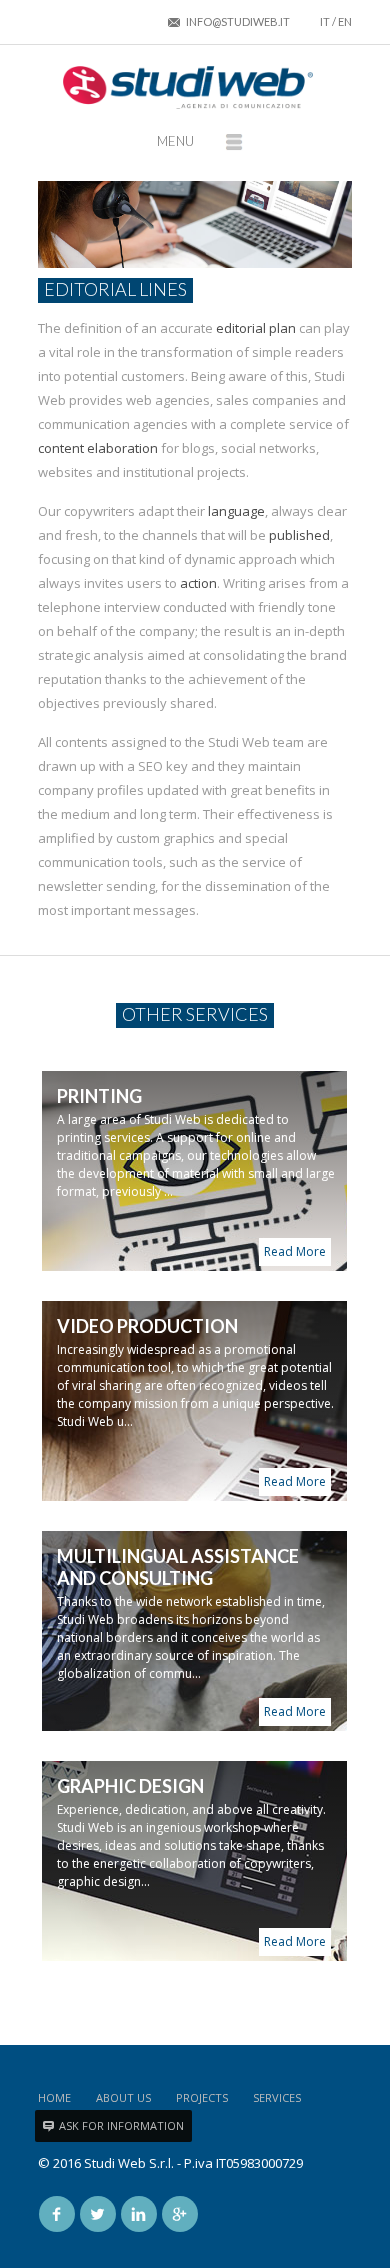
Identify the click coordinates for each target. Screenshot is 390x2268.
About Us (123, 2097)
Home (54, 2097)
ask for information (121, 2125)
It (325, 21)
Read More (295, 1251)
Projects (202, 2097)
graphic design (130, 1786)
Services (277, 2097)
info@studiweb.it (238, 21)
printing (99, 1096)
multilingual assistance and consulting (178, 1567)
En (345, 21)
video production (147, 1326)
